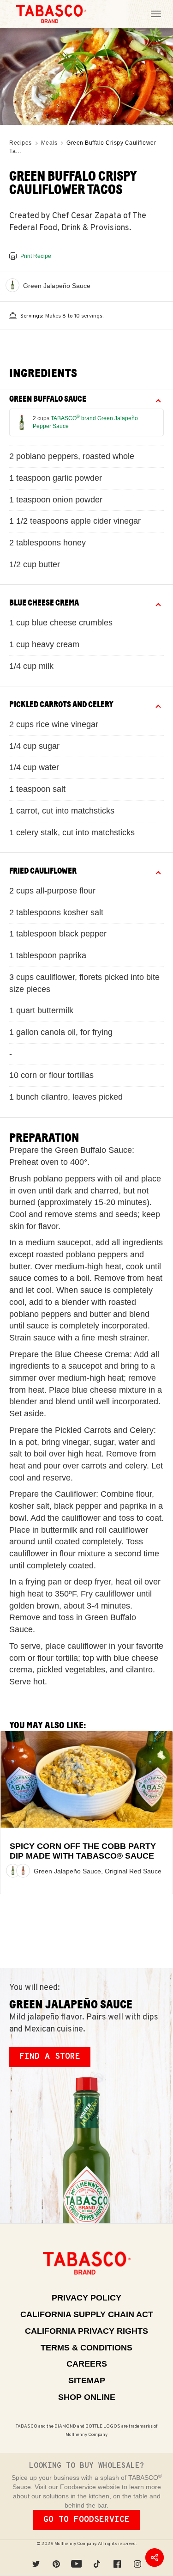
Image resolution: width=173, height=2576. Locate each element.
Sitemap (87, 2380)
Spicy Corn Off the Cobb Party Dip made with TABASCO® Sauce (83, 1851)
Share (155, 2558)
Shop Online (87, 2397)
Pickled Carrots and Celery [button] (61, 704)
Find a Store (50, 2057)
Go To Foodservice (86, 2520)
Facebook (117, 2558)
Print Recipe (36, 256)
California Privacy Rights (86, 2331)
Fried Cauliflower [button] (43, 871)
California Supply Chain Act (87, 2314)
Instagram (137, 2558)
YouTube (77, 2558)
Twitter (36, 2558)
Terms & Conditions (86, 2348)
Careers (87, 2364)
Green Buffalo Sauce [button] (48, 399)
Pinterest (56, 2558)
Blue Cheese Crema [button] (44, 603)
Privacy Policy (86, 2298)
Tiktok (97, 2558)
